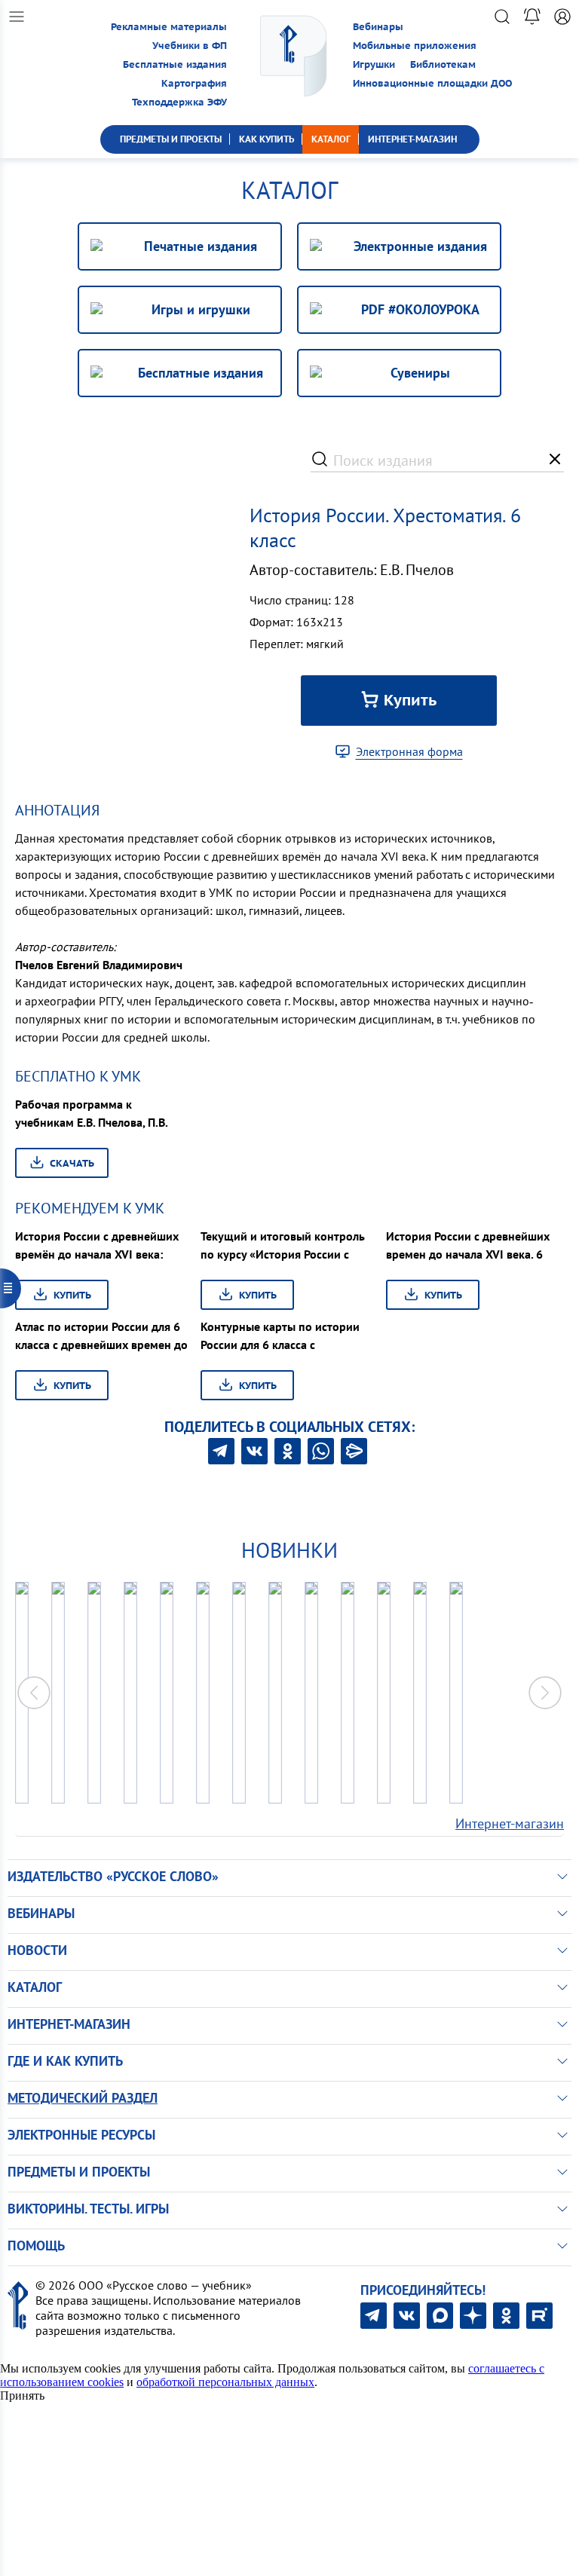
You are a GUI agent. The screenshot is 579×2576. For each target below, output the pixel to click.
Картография (194, 83)
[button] (545, 1693)
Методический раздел (83, 2098)
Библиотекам (443, 64)
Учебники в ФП (190, 46)
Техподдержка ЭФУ (179, 102)
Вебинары (378, 27)
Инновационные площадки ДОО (432, 83)
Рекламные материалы (169, 27)
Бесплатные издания (175, 64)
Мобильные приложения (415, 46)
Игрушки (374, 64)
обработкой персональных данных (225, 2382)
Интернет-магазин (510, 1823)
